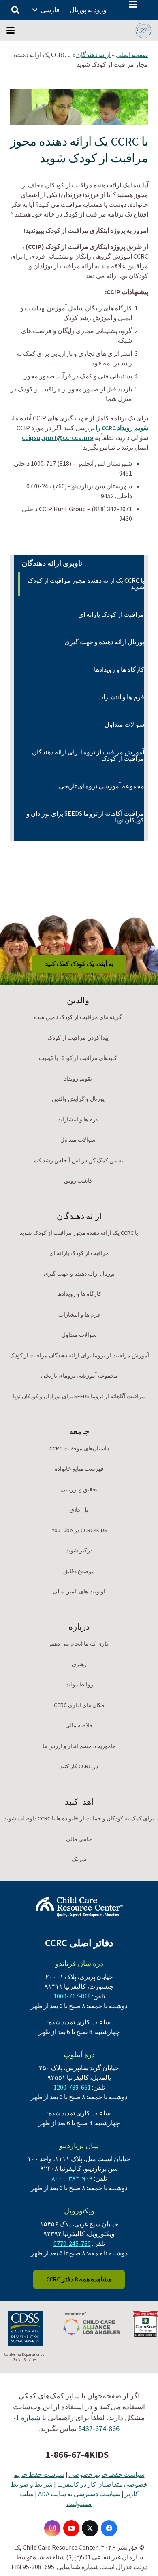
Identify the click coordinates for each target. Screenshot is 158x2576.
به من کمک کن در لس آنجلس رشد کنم (78, 1161)
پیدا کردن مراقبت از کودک (78, 1038)
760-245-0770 (72, 2244)
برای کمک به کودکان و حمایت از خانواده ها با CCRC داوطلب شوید (79, 1819)
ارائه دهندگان (93, 55)
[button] (133, 4)
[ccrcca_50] (143, 30)
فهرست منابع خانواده (79, 1469)
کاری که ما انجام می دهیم (79, 1644)
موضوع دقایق (79, 1572)
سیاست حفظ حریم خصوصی (107, 2475)
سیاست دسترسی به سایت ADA (79, 2494)
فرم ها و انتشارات (121, 697)
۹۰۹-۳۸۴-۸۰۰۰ (72, 2179)
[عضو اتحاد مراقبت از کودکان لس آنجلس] (92, 2324)
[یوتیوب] (71, 2528)
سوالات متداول (124, 725)
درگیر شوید (79, 1551)
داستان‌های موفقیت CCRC (79, 1449)
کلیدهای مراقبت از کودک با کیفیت (78, 1058)
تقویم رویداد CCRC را (122, 428)
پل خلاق (79, 1510)
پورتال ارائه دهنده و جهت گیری (104, 642)
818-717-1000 (72, 1996)
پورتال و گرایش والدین (78, 1099)
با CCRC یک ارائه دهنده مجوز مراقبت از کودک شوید (86, 584)
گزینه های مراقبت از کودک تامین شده (78, 1017)
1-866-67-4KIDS (77, 2455)
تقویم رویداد (78, 1079)
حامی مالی (79, 1839)
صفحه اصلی (132, 55)
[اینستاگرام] (52, 2528)
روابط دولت (79, 1685)
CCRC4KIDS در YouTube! (79, 1531)
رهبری (79, 1665)
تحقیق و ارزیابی (79, 1490)
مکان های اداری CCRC (79, 1705)
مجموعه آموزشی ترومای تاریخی (101, 786)
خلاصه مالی (79, 1726)
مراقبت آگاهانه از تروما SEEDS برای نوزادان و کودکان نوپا (85, 817)
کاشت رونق (78, 1181)
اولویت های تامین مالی (79, 1592)
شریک (79, 1860)
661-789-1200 (72, 2088)
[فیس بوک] (109, 2528)
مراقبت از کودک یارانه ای (111, 615)
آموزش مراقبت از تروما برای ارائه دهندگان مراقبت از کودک (88, 756)
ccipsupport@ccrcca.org (58, 438)
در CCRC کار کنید (79, 1767)
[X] (90, 2528)
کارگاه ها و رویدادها (119, 670)
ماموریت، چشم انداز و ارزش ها (79, 1746)
